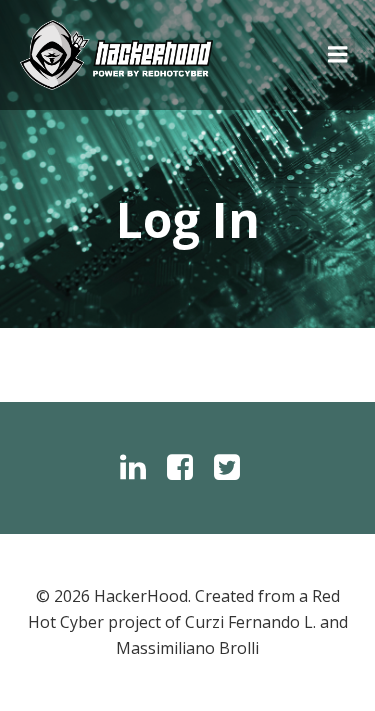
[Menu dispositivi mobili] (338, 55)
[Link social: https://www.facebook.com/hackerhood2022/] (187, 468)
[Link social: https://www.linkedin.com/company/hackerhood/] (140, 468)
